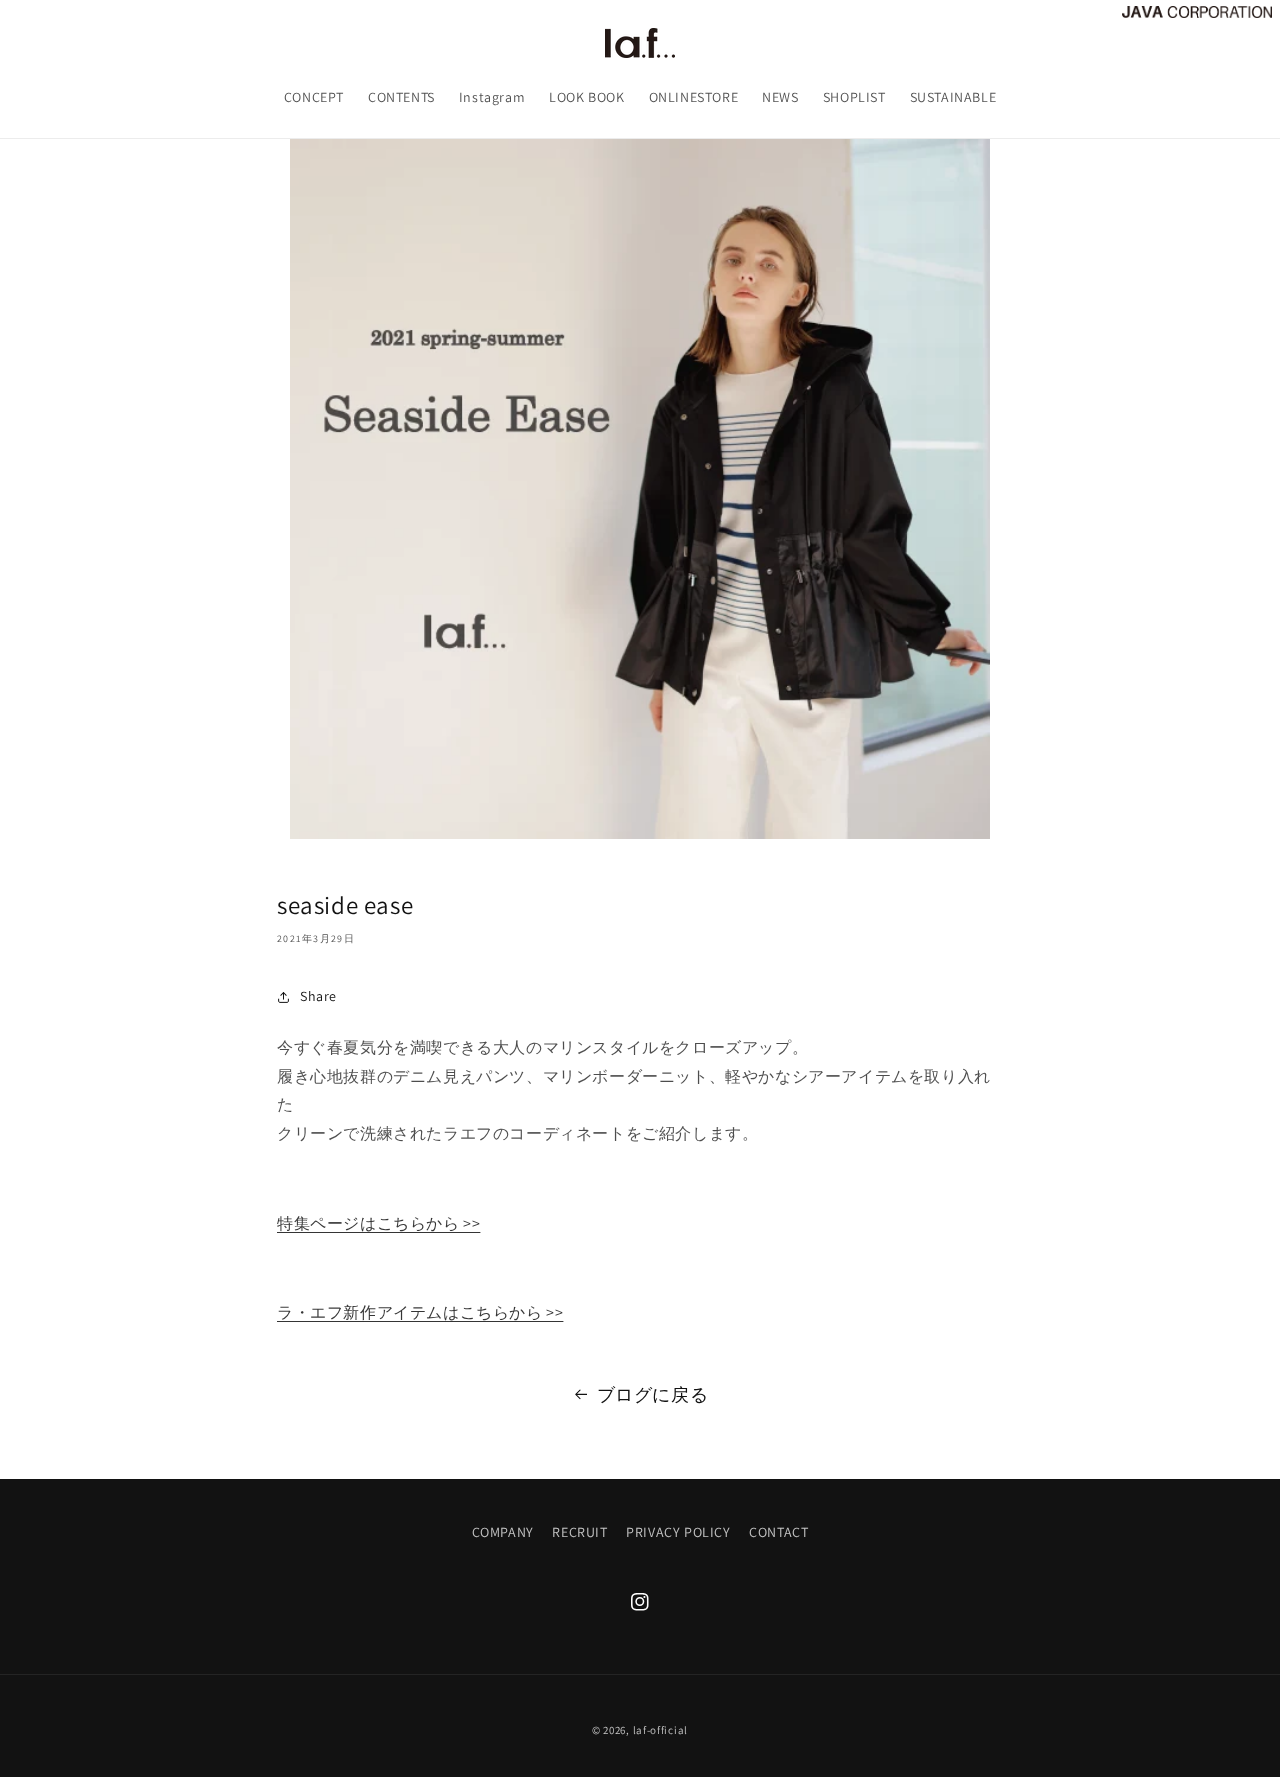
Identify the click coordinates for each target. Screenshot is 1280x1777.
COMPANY (503, 1532)
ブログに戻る (653, 1394)
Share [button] (318, 997)
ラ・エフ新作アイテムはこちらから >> (420, 1313)
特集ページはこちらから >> (378, 1223)
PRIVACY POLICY (678, 1532)
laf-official (660, 1730)
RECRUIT (579, 1532)
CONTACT (778, 1532)
